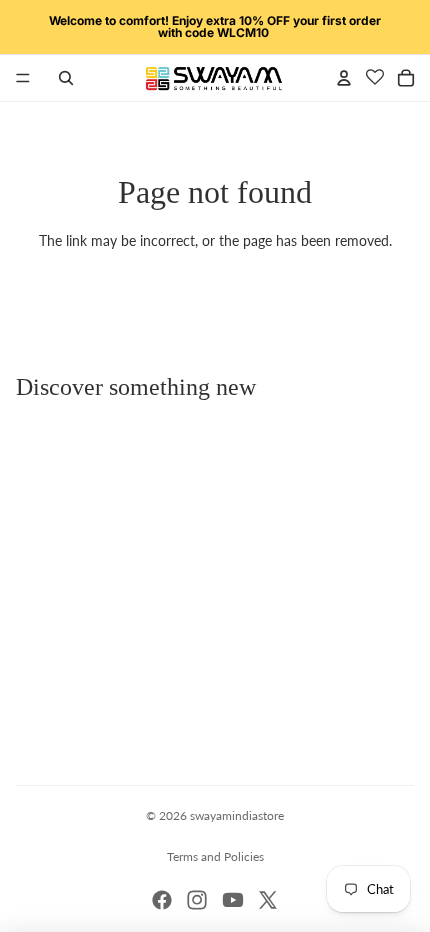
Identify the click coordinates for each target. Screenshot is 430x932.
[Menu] (23, 78)
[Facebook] (162, 900)
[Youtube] (233, 900)
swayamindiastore (237, 815)
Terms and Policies (215, 856)
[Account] (344, 78)
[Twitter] (268, 900)
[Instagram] (197, 900)
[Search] (66, 78)
